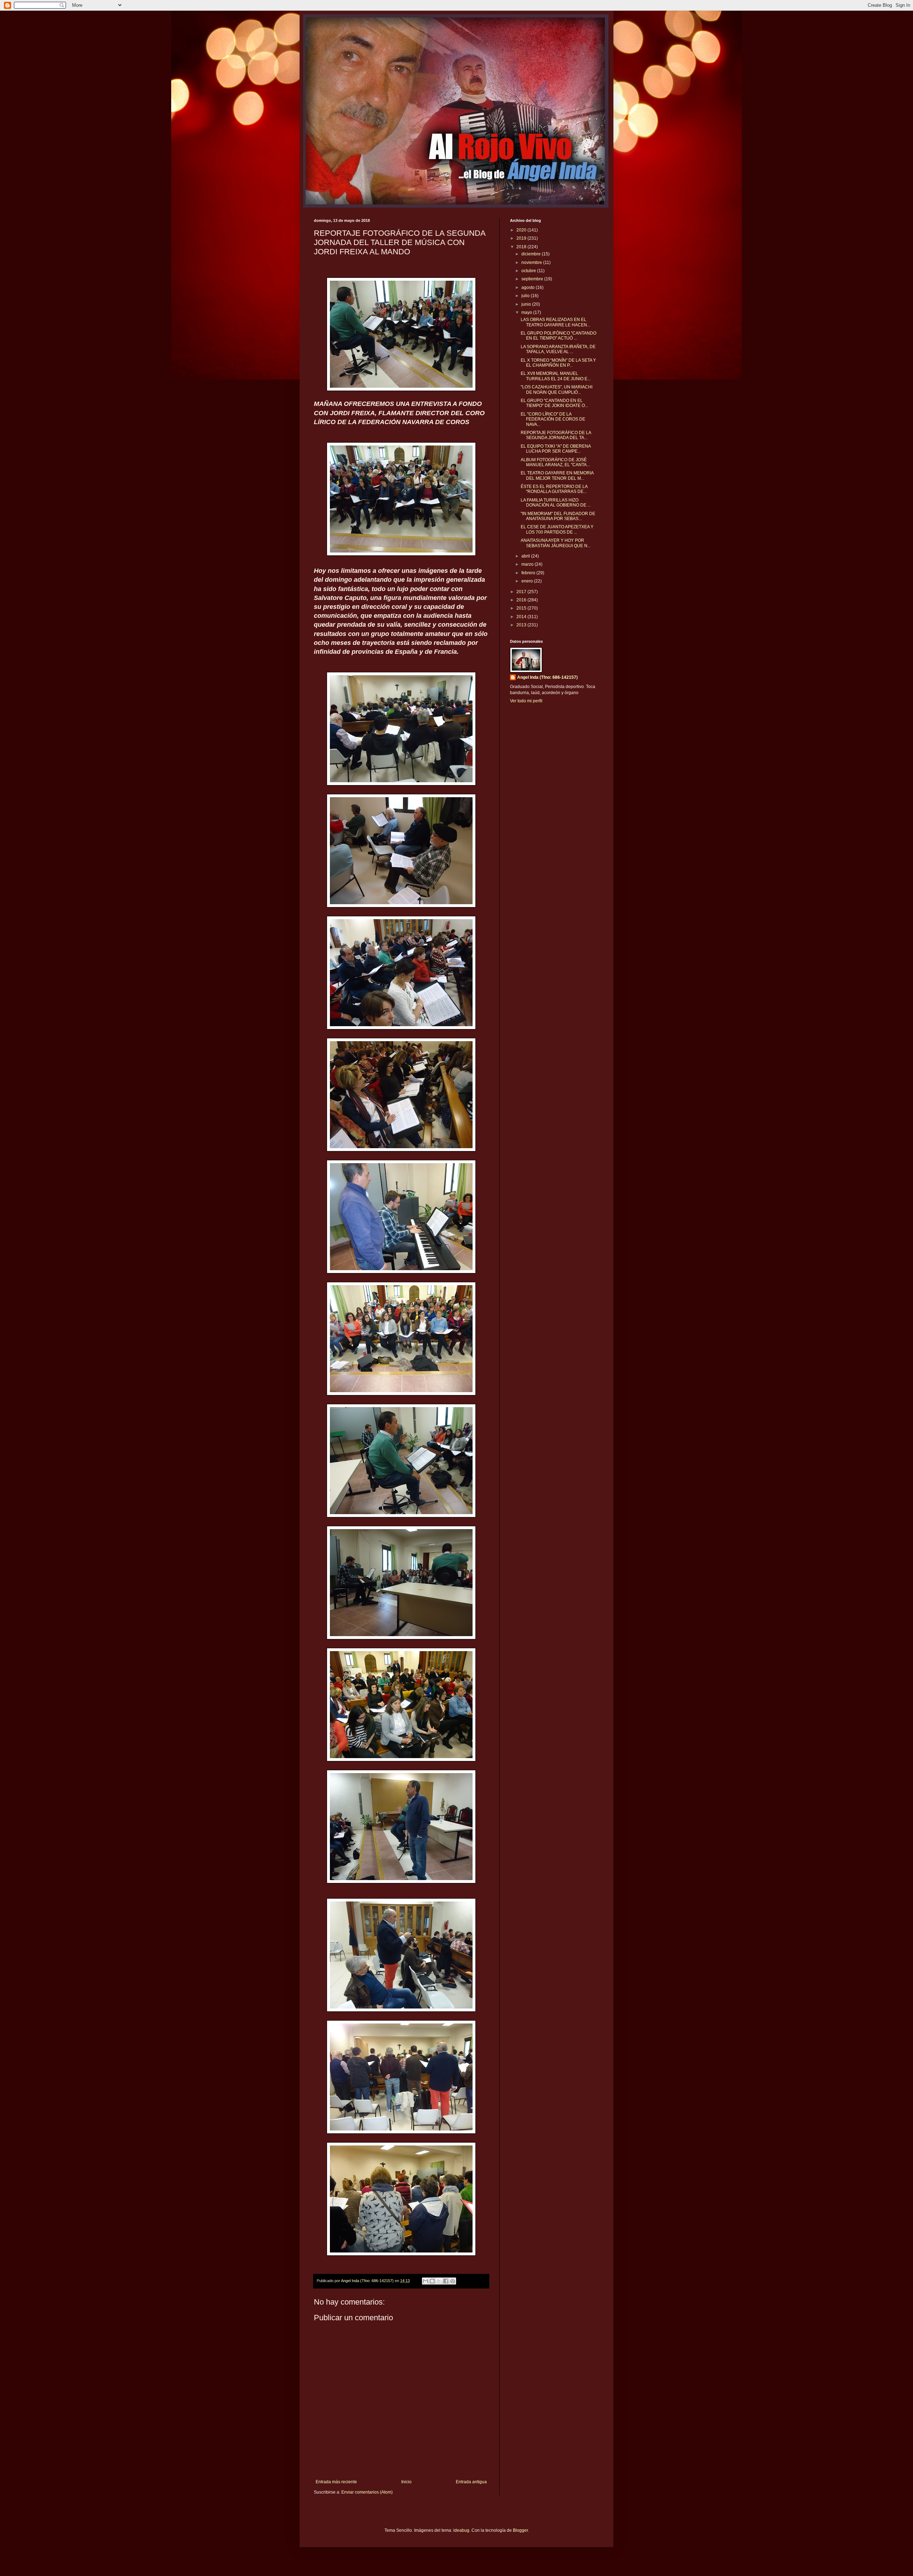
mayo (527, 312)
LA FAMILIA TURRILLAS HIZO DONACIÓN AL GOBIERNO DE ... (556, 503)
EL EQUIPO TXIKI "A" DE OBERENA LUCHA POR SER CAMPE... (556, 449)
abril (526, 556)
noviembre (532, 263)
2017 (522, 592)
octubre (529, 271)
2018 (522, 247)
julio (526, 296)
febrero (529, 573)
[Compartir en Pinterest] (453, 2281)
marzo (528, 564)
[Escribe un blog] (432, 2281)
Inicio (406, 2482)
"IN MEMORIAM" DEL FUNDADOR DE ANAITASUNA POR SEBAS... (558, 516)
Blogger (520, 2530)
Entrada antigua (471, 2482)
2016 (522, 600)
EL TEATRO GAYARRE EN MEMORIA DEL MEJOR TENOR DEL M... (557, 475)
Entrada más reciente (336, 2482)
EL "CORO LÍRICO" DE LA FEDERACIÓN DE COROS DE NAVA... (553, 419)
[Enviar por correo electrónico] (425, 2281)
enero (528, 581)
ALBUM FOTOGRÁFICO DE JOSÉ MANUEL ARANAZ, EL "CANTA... (555, 462)
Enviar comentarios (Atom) (367, 2492)
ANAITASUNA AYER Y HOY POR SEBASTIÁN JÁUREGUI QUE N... (556, 543)
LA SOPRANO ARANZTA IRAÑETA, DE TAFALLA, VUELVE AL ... (558, 349)
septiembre (533, 279)
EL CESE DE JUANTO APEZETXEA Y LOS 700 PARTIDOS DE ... (557, 529)
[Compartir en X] (439, 2281)
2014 (522, 617)
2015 (522, 608)
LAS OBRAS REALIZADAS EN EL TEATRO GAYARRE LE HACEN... (555, 322)
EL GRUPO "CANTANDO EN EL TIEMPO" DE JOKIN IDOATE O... (554, 403)
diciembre (532, 254)
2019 (522, 238)
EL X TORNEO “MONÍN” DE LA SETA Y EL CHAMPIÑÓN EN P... (558, 363)
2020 (522, 230)
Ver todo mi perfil (526, 701)
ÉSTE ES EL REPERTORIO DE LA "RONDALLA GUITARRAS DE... (554, 489)
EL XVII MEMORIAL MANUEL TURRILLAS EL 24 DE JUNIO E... (556, 376)
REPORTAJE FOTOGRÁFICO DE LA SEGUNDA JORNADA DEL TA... (556, 435)
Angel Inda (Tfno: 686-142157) (547, 677)
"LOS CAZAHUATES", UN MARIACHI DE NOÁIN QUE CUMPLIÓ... (557, 390)
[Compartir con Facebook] (446, 2281)
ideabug (461, 2530)
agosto (529, 287)
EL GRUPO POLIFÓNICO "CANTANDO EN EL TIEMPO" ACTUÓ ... (558, 336)
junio (527, 304)
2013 (522, 625)
